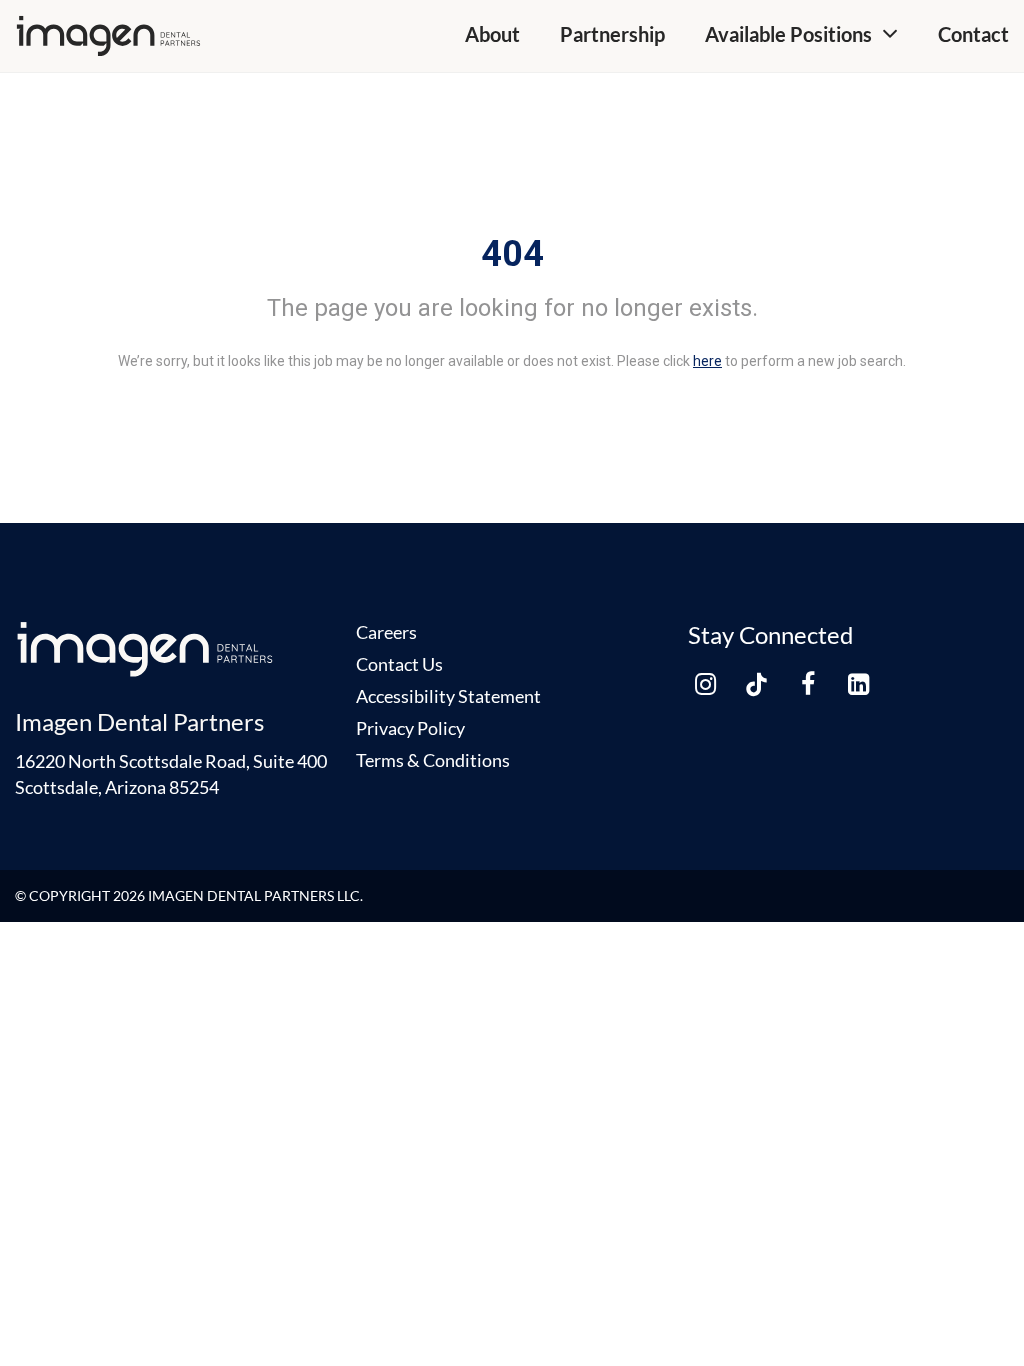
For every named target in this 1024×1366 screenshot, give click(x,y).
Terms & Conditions (433, 760)
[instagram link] (706, 684)
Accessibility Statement (448, 696)
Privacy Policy (410, 728)
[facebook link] (808, 684)
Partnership (612, 34)
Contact (973, 34)
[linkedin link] (859, 684)
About (492, 34)
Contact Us (399, 664)
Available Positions (788, 34)
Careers (386, 632)
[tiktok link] (757, 684)
